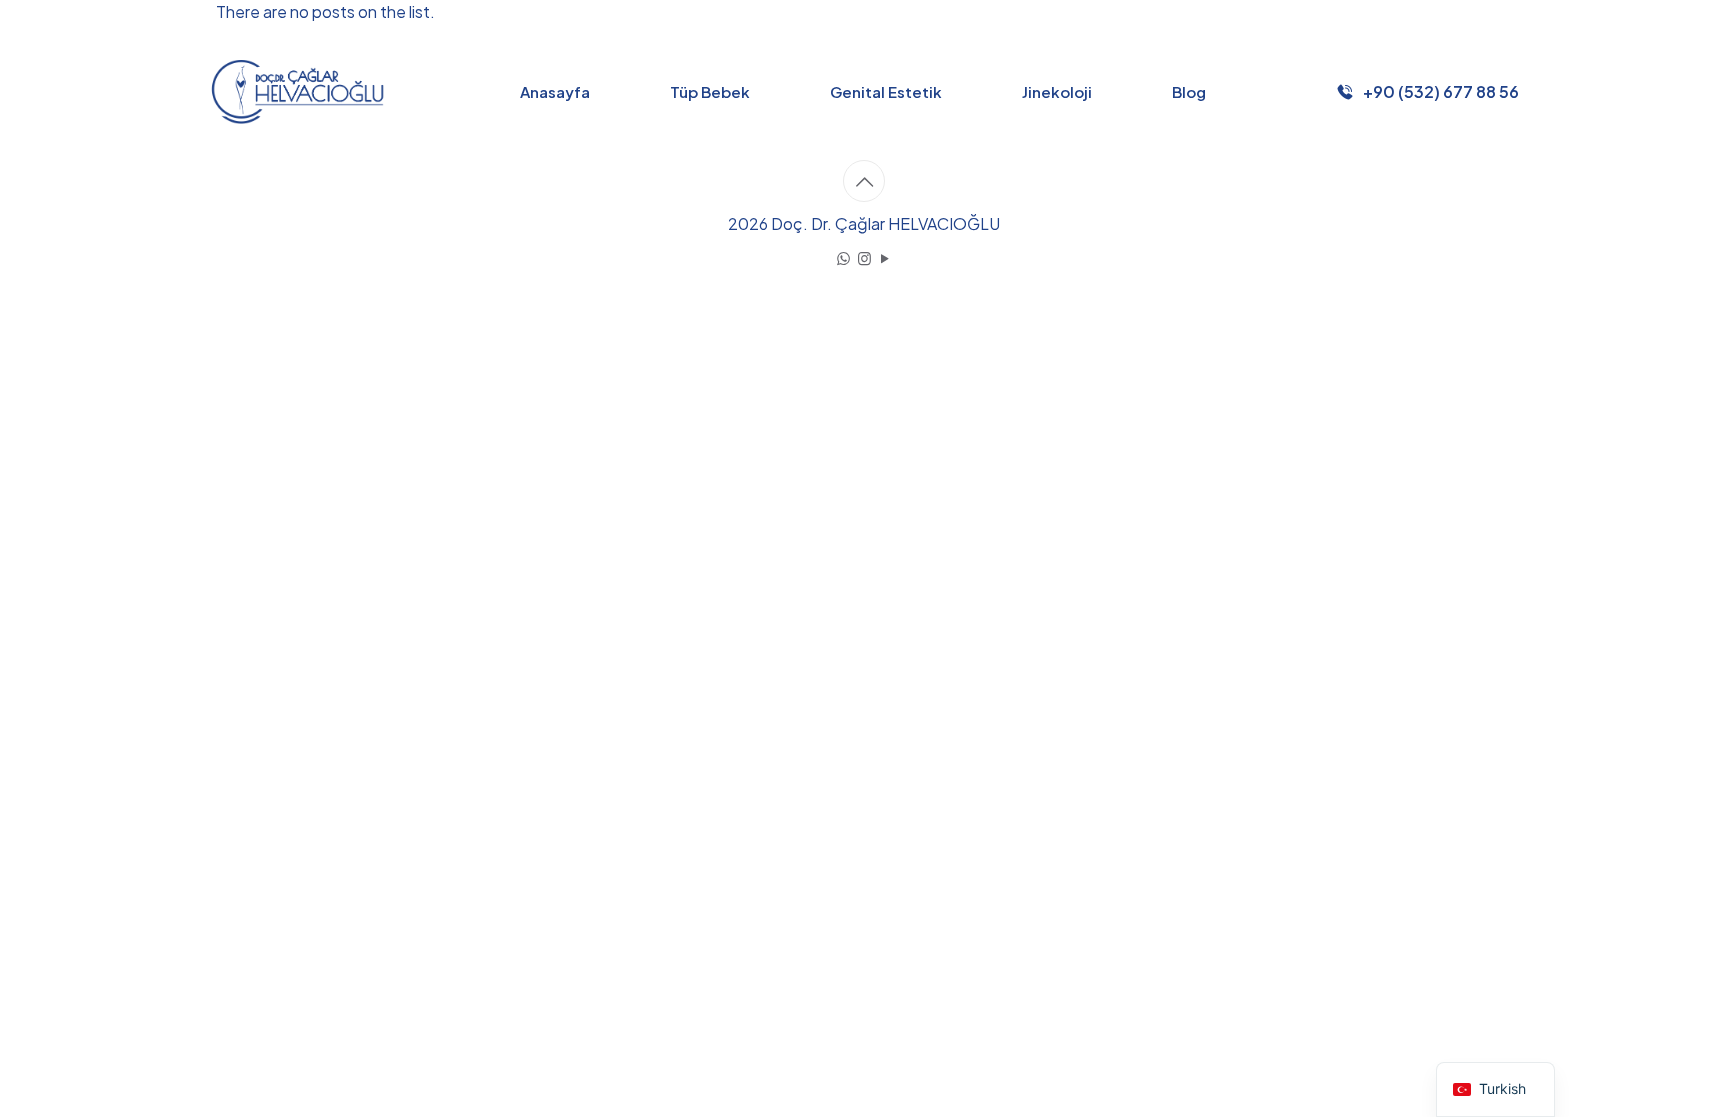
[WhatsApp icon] (843, 257)
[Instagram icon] (864, 257)
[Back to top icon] (864, 181)
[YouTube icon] (885, 257)
